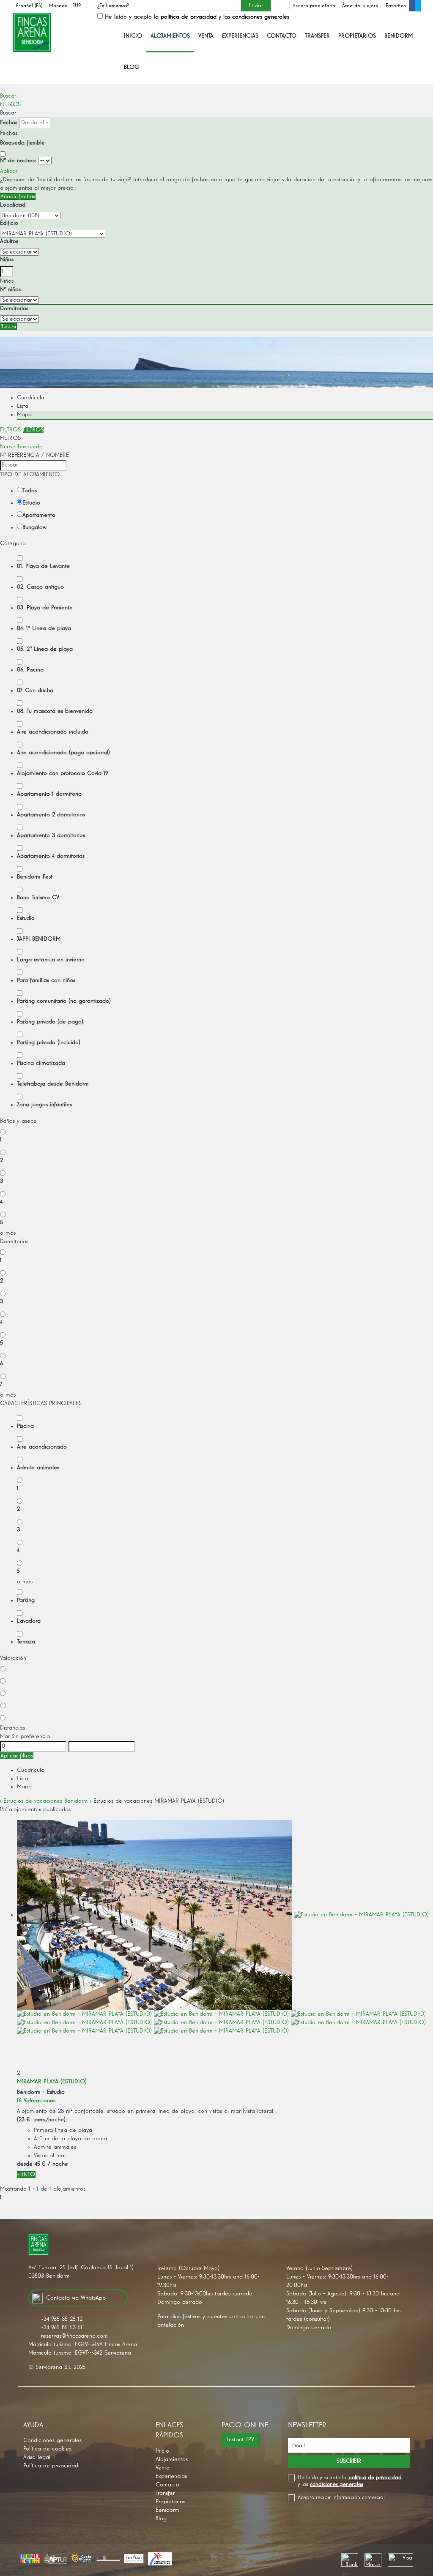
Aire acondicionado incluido (53, 732)
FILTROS (10, 104)
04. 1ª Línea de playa (44, 628)
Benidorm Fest (35, 877)
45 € (40, 2164)
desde (25, 2164)
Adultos (9, 241)
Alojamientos (170, 36)
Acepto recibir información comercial (341, 2498)
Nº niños (10, 289)
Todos (30, 491)
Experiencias (240, 36)
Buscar (8, 96)
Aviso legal (37, 2457)
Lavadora (29, 1621)
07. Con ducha (35, 690)
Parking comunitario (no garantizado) (64, 1001)
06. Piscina (30, 670)
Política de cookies (47, 2449)
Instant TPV (241, 2440)
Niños (7, 259)
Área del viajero (360, 6)
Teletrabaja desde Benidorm (53, 1084)
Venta (206, 36)
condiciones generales (261, 17)
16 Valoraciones (36, 2101)
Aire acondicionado (42, 1447)
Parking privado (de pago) (50, 1022)
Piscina (25, 1426)
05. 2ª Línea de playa (45, 649)
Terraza (26, 1642)
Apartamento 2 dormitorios (51, 815)
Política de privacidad (51, 2466)
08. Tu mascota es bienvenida (55, 711)
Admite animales (38, 1468)
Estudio (31, 503)
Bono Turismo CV (38, 898)
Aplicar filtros (17, 1756)
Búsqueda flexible (23, 143)
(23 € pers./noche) (41, 2120)
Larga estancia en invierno (51, 960)
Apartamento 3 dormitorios (51, 835)
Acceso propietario (314, 6)
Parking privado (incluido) (49, 1042)
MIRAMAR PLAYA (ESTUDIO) (52, 2082)
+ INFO (26, 2175)
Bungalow (34, 527)
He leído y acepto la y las (197, 17)
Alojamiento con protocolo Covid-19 (63, 773)
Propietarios (357, 36)
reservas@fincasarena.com (74, 2336)
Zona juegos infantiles (44, 1105)
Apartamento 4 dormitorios (51, 856)
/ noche (58, 2164)
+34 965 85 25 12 (62, 2319)
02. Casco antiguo (40, 587)
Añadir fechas (18, 196)
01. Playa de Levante (43, 566)
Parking (26, 1600)
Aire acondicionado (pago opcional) (63, 753)
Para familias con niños (46, 980)
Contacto (282, 36)
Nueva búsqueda (21, 447)
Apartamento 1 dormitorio (49, 794)
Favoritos (396, 6)
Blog (132, 67)
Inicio (133, 36)
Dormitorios (14, 308)
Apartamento (39, 515)
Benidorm (399, 36)
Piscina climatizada (41, 1063)
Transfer (317, 36)
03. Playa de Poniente (45, 608)
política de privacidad (189, 17)
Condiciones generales (52, 2440)
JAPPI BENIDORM (39, 939)
